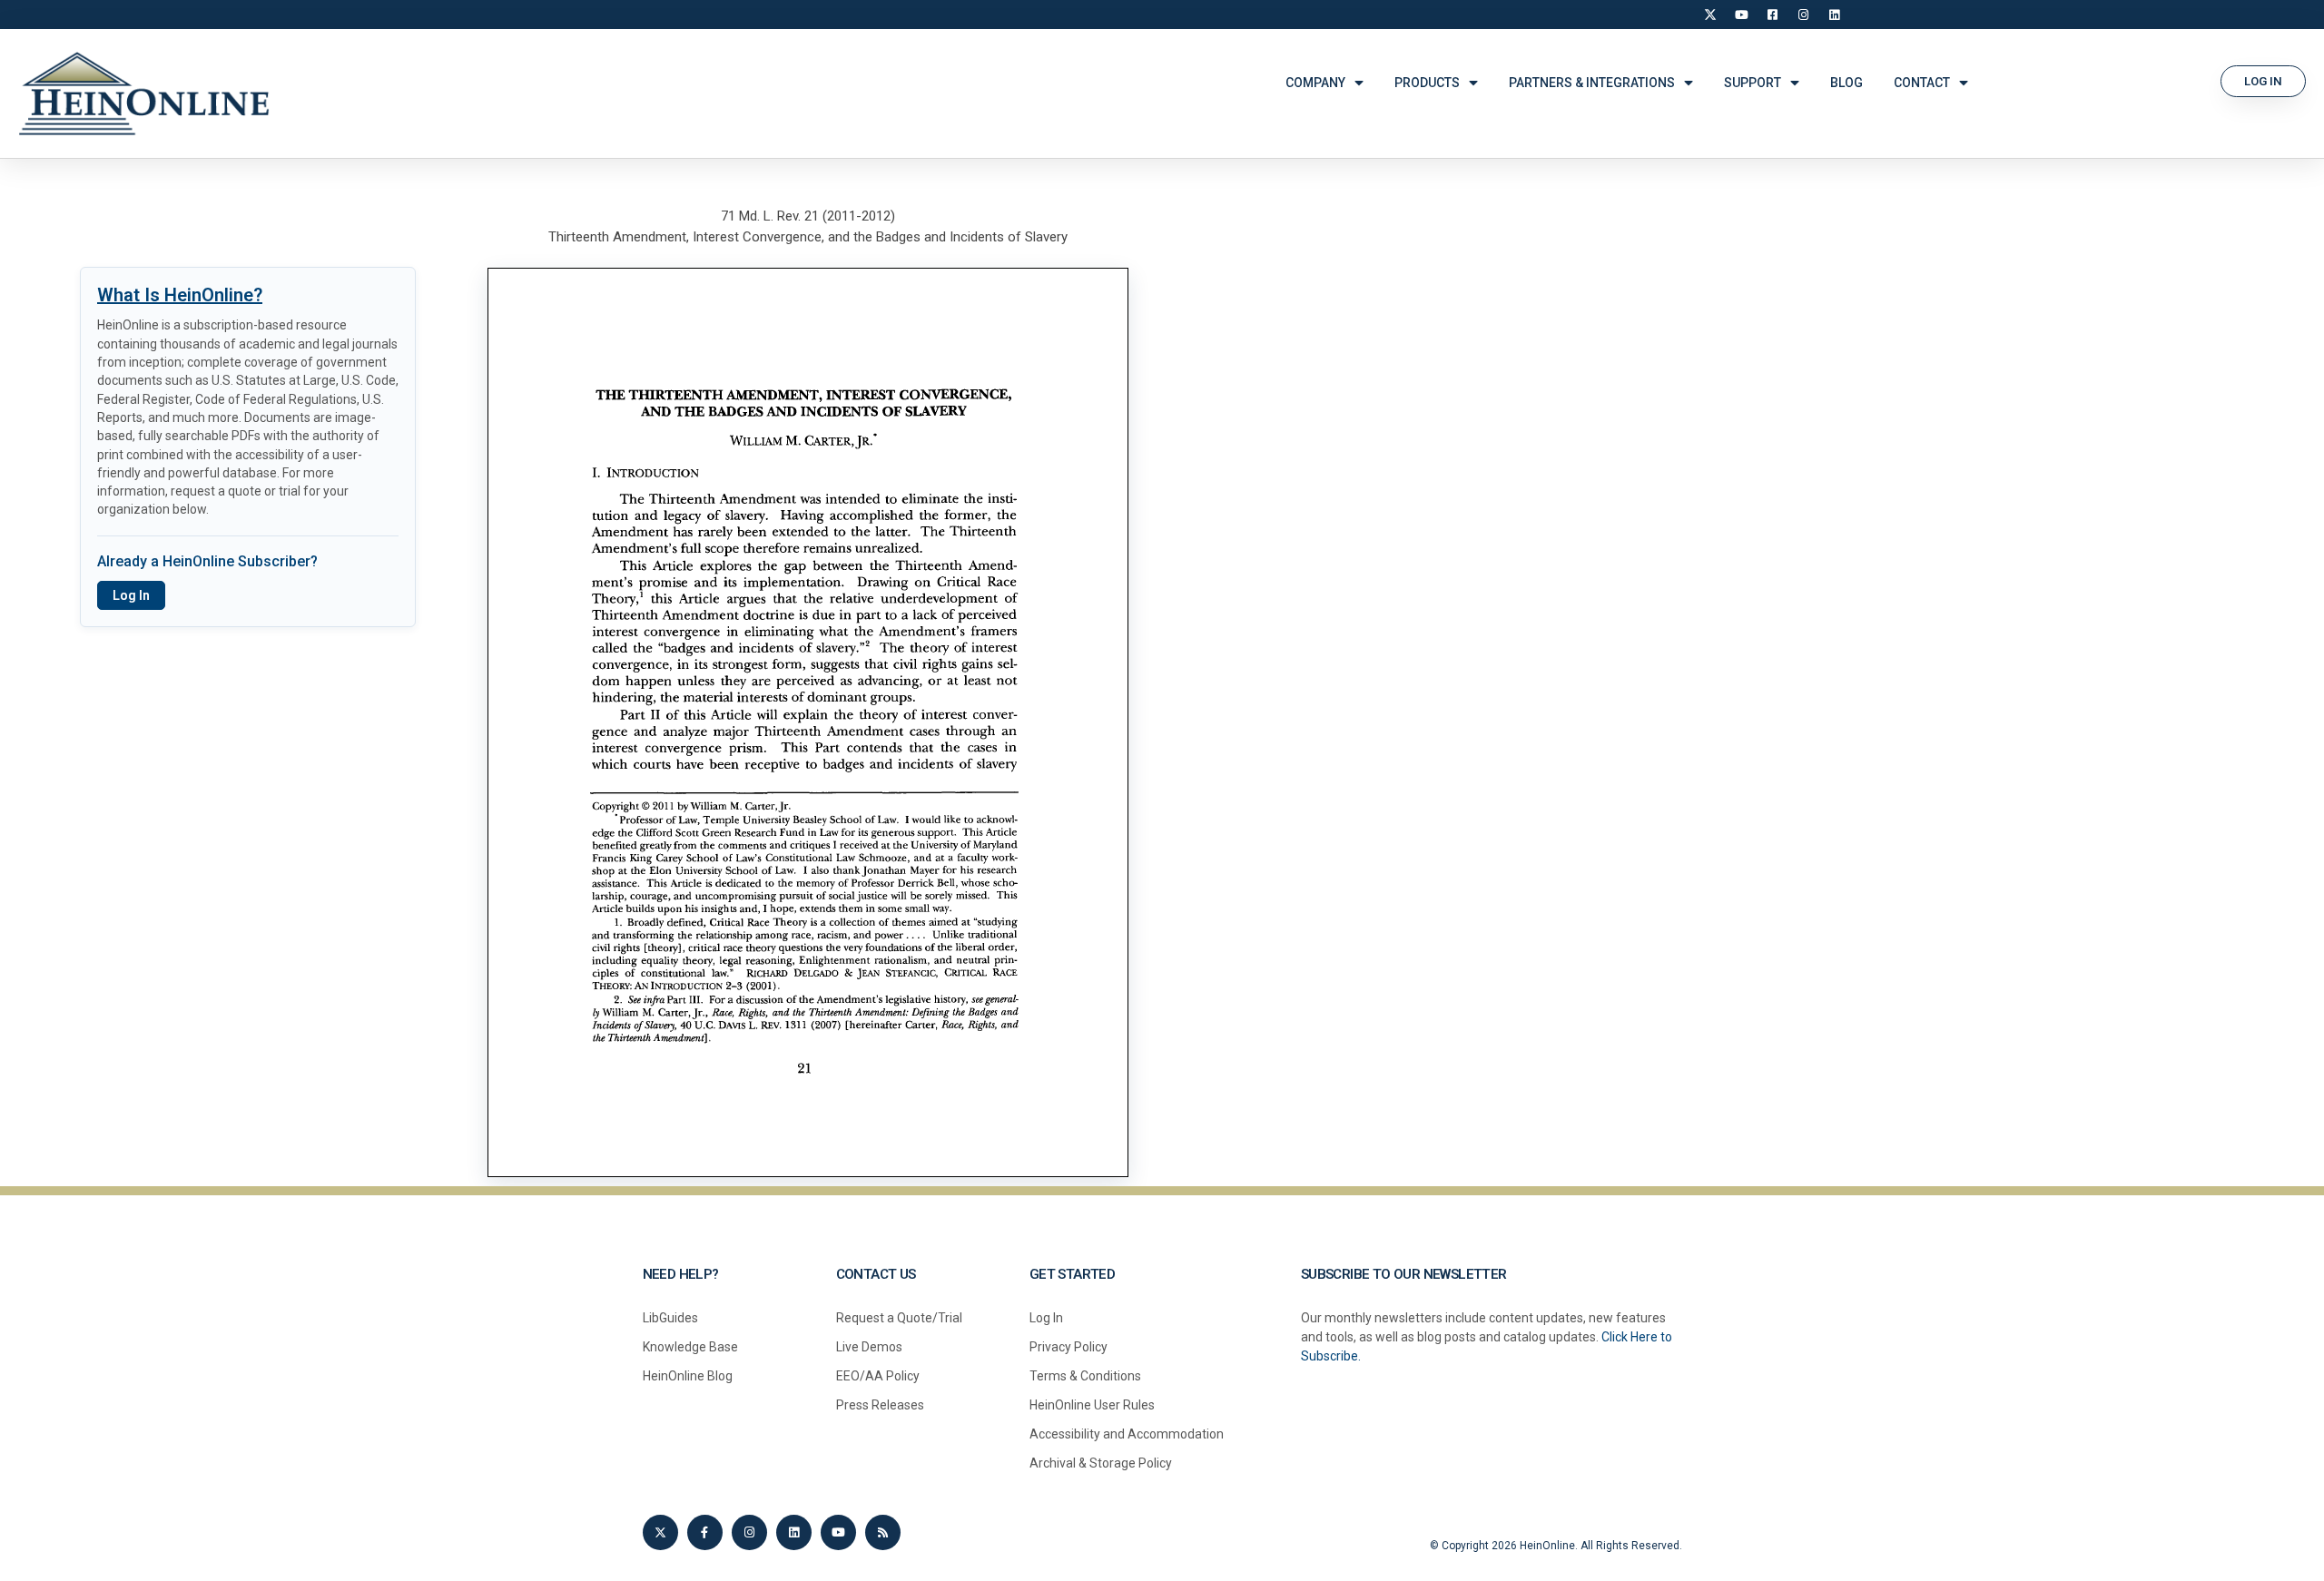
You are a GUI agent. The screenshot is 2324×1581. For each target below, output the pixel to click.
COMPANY (1315, 83)
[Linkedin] (794, 1532)
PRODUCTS (1427, 83)
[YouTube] (1741, 15)
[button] (2263, 81)
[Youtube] (838, 1532)
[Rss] (883, 1532)
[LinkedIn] (1834, 15)
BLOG (1846, 83)
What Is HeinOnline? (180, 295)
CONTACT (1922, 83)
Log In (131, 595)
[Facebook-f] (705, 1532)
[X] (1710, 15)
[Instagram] (1803, 15)
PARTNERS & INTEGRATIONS (1592, 83)
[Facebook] (1772, 15)
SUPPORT (1753, 83)
